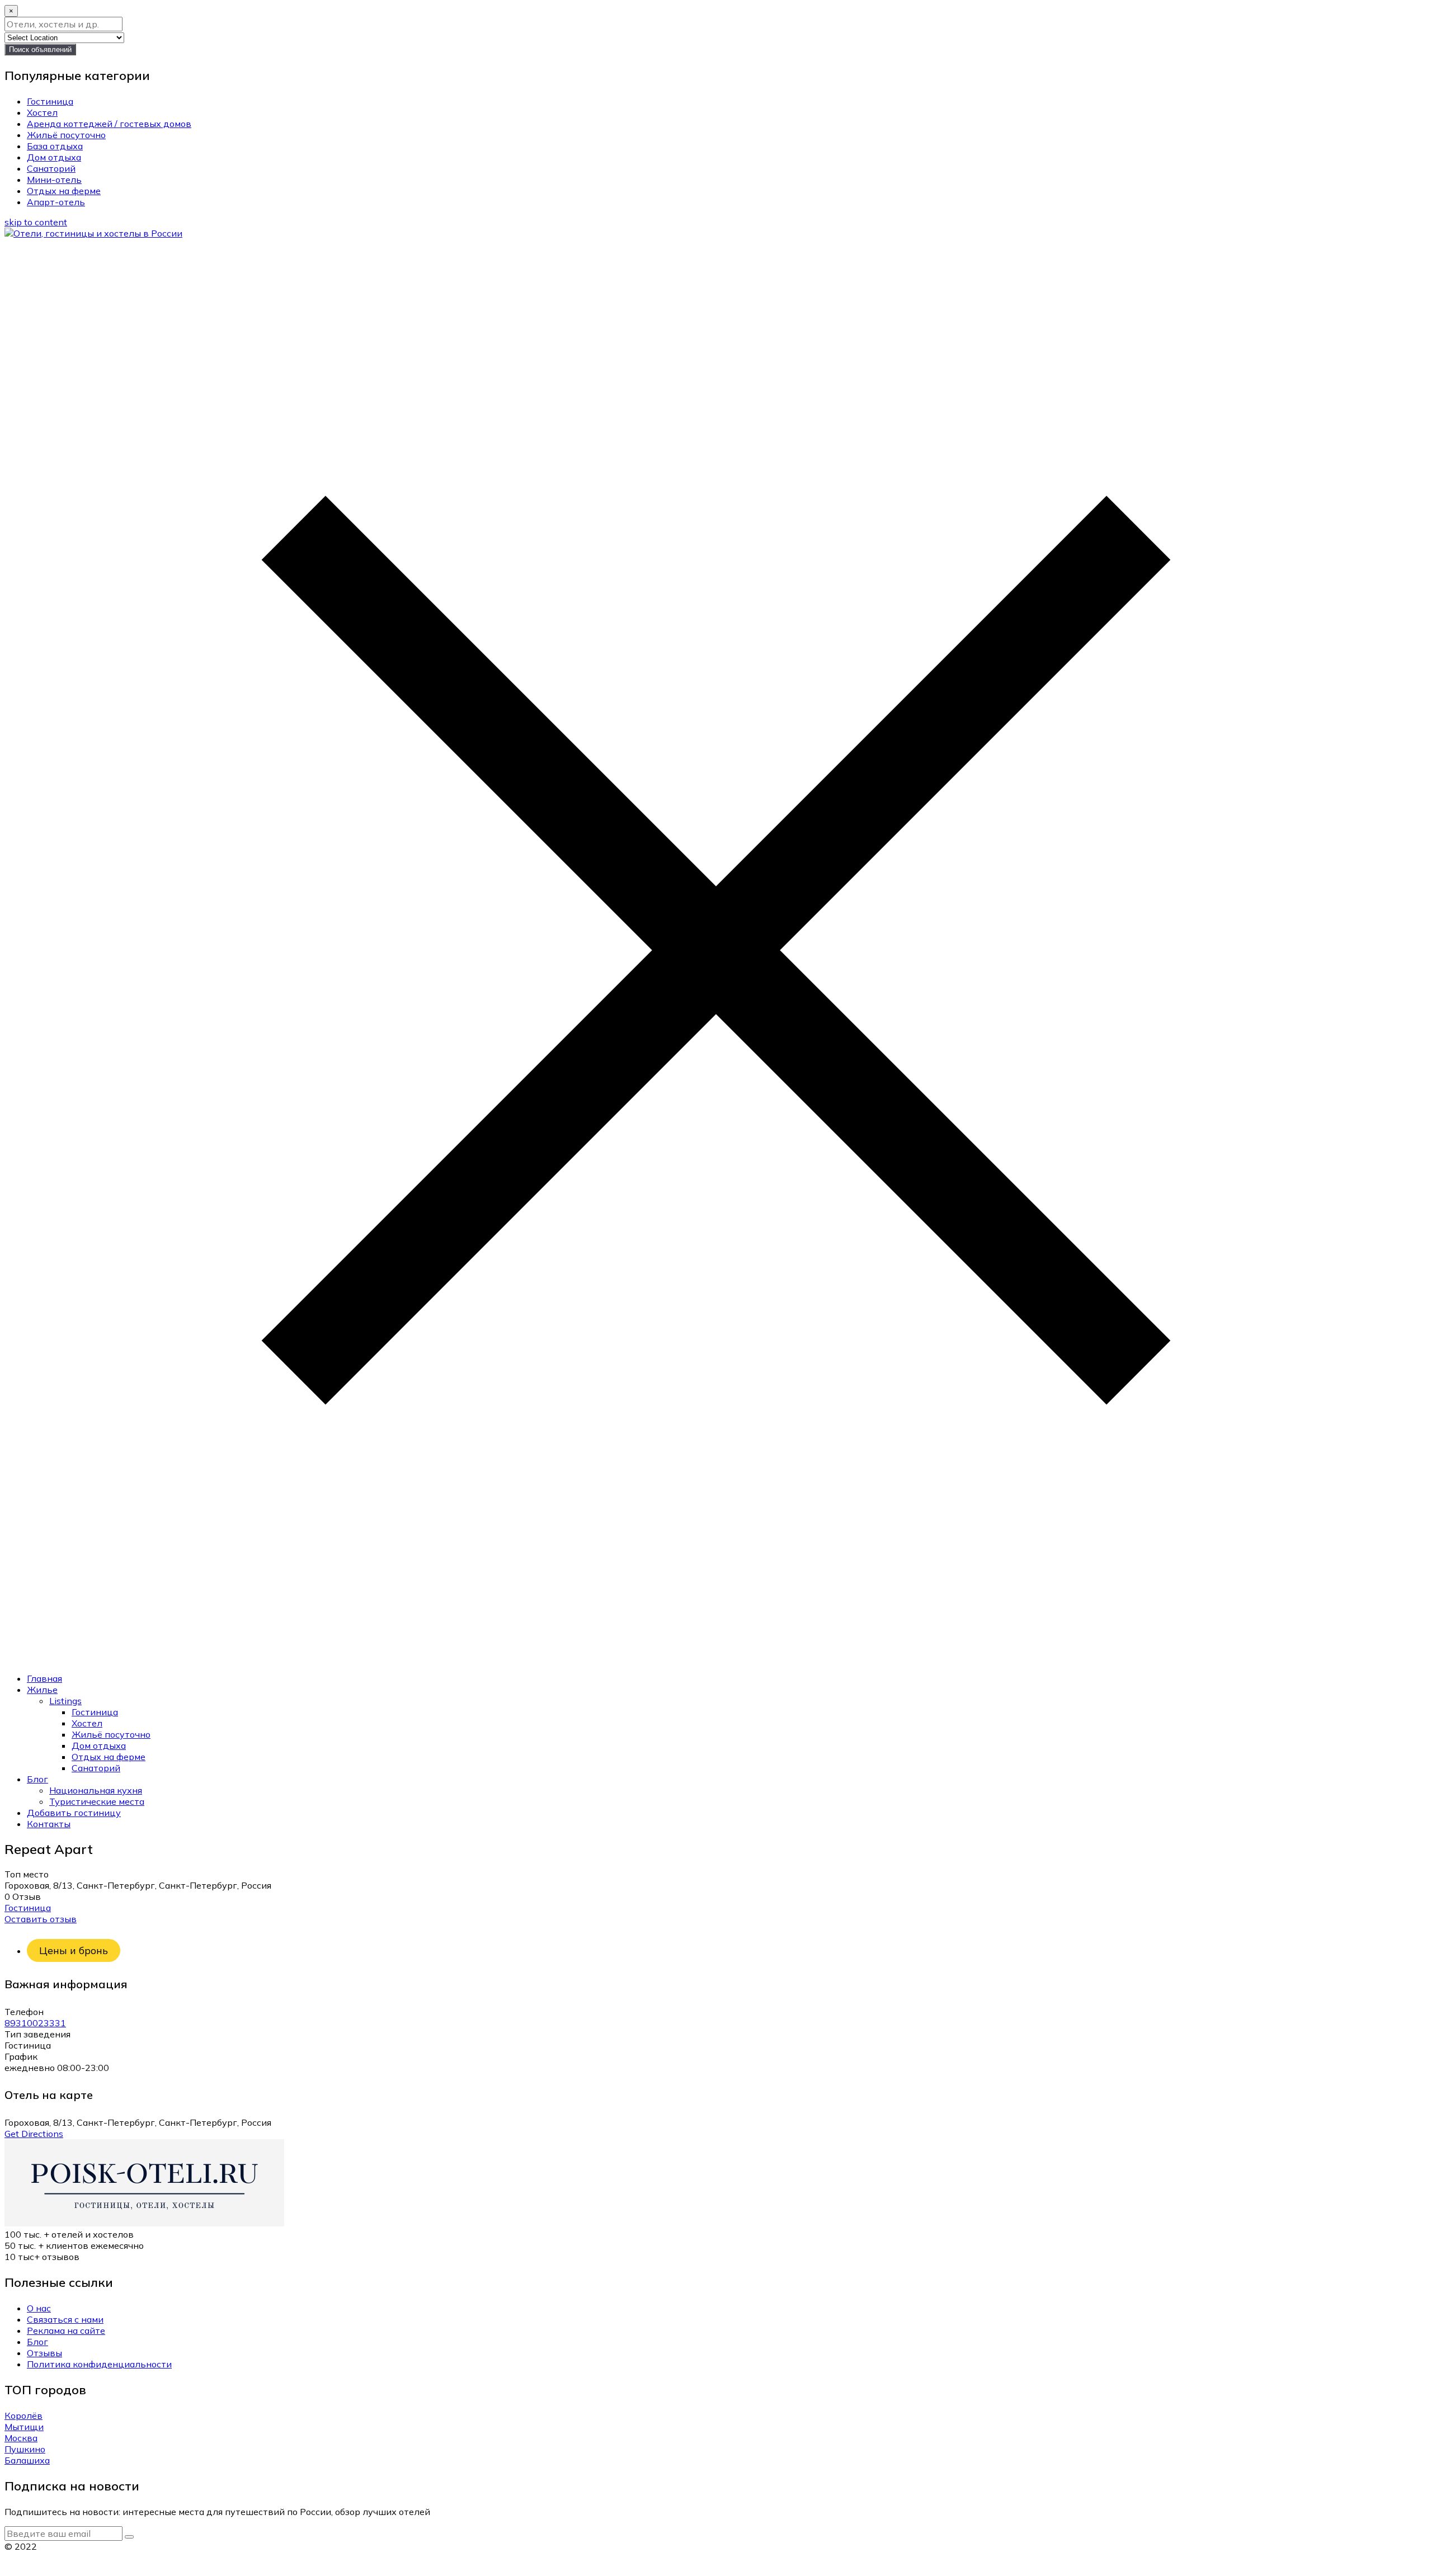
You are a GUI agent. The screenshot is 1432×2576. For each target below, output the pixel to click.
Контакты (49, 1824)
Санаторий (51, 168)
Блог (37, 1779)
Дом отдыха (54, 157)
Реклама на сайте (66, 2330)
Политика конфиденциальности (99, 2364)
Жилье (42, 1690)
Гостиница (50, 101)
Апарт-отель (56, 202)
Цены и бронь (74, 1950)
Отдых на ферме (64, 191)
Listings (65, 1701)
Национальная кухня (96, 1790)
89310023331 (35, 2023)
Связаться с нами (65, 2319)
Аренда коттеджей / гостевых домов (109, 124)
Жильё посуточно (66, 135)
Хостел (42, 112)
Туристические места (97, 1801)
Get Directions (34, 2134)
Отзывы (44, 2353)
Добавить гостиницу (74, 1813)
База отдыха (55, 146)
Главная (44, 1678)
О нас (39, 2308)
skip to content (36, 222)
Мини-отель (54, 180)
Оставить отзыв (41, 1919)
